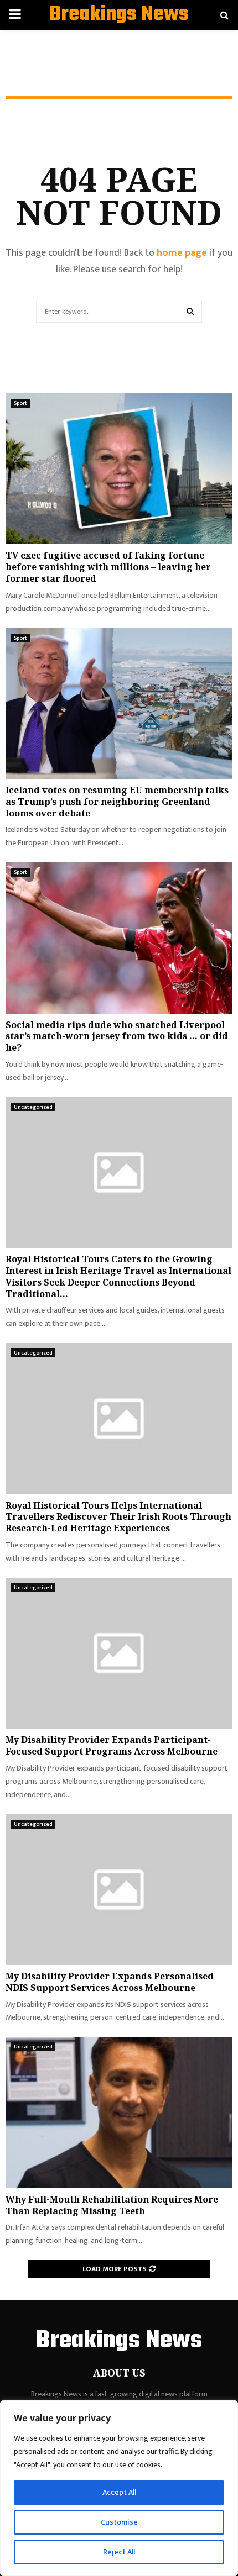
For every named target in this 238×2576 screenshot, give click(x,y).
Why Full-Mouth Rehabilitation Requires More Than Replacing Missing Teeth (112, 2205)
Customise (119, 2522)
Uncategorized (33, 1107)
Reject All (119, 2552)
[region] (119, 2488)
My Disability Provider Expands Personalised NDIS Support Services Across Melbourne (110, 1982)
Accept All (119, 2492)
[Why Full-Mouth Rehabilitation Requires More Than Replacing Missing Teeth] (119, 2112)
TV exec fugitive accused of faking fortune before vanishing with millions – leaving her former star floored (108, 567)
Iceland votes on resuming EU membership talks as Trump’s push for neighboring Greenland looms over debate (117, 802)
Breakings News (119, 15)
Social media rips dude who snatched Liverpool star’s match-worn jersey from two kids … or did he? (117, 1036)
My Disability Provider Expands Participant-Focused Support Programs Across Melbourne (112, 1745)
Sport (20, 403)
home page (182, 253)
